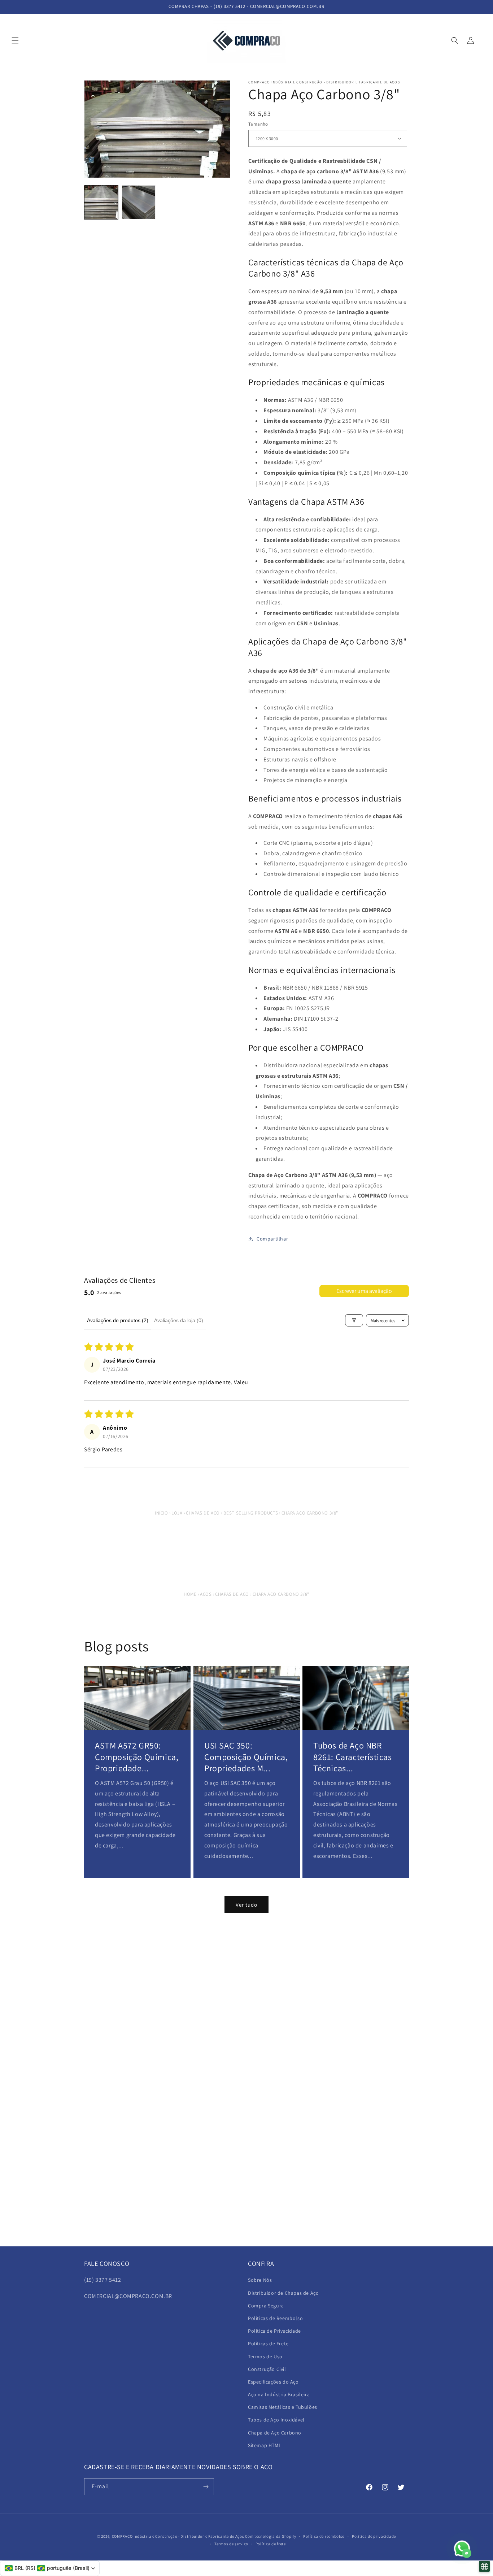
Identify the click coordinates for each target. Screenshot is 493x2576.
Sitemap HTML (265, 2445)
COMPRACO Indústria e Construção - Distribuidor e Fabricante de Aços (178, 2536)
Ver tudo (247, 1905)
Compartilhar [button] (272, 1239)
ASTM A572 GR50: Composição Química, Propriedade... (137, 1757)
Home (190, 1594)
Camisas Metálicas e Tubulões (283, 2407)
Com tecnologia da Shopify (271, 2536)
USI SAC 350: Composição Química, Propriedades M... (246, 1757)
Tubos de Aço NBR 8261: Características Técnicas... (353, 1757)
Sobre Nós (260, 2280)
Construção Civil (267, 2369)
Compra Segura (266, 2306)
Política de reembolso (324, 2536)
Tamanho (258, 124)
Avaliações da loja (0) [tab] (179, 1320)
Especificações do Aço (273, 2382)
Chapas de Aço (203, 1513)
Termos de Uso (265, 2356)
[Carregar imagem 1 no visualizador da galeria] (101, 202)
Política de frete (271, 2544)
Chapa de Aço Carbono (275, 2433)
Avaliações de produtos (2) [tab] (118, 1320)
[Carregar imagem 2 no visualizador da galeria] (139, 202)
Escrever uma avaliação (364, 1291)
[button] (15, 40)
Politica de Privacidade (274, 2331)
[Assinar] (206, 2487)
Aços (206, 1594)
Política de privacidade (374, 2536)
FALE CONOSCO (107, 2264)
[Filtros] (354, 1320)
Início (162, 1513)
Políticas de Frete (268, 2343)
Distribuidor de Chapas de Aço (283, 2293)
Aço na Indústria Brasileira (279, 2394)
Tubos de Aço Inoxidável (276, 2420)
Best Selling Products (251, 1513)
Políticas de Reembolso (275, 2318)
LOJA (177, 1513)
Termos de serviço (231, 2544)
